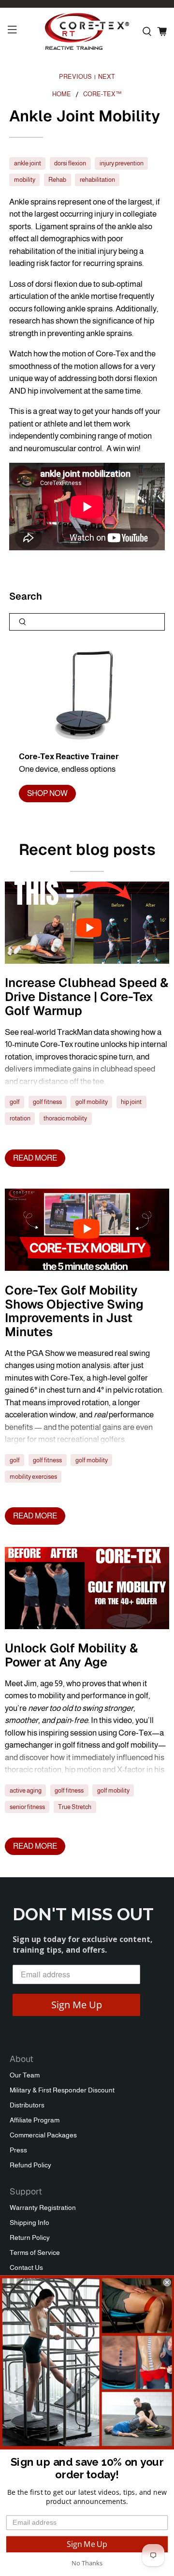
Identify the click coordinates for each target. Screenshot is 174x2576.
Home (62, 95)
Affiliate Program (35, 2120)
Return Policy (30, 2237)
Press (18, 2150)
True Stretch (75, 1807)
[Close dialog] (167, 2282)
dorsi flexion (70, 163)
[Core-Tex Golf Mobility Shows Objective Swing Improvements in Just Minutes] (87, 1230)
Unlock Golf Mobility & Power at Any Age (71, 1655)
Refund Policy (30, 2165)
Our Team (25, 2075)
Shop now (47, 793)
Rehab (57, 180)
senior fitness (27, 1807)
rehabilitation (97, 180)
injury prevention (122, 163)
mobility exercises (33, 1477)
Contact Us (26, 2267)
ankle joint (28, 163)
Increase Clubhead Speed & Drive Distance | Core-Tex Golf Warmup (87, 997)
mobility (25, 180)
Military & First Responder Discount (62, 2090)
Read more (35, 1158)
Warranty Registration (43, 2208)
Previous (75, 77)
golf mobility (92, 1102)
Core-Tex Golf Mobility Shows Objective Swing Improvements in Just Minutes (74, 1311)
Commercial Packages (43, 2135)
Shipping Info (29, 2223)
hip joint (131, 1102)
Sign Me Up (77, 2005)
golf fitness (47, 1102)
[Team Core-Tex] (87, 31)
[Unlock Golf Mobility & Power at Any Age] (87, 1588)
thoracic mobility (65, 1118)
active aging (26, 1790)
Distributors (27, 2105)
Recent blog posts (87, 849)
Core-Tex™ (102, 95)
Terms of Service (35, 2252)
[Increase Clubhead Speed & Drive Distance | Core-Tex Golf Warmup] (87, 923)
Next (107, 77)
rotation (20, 1118)
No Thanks (87, 2563)
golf (15, 1102)
